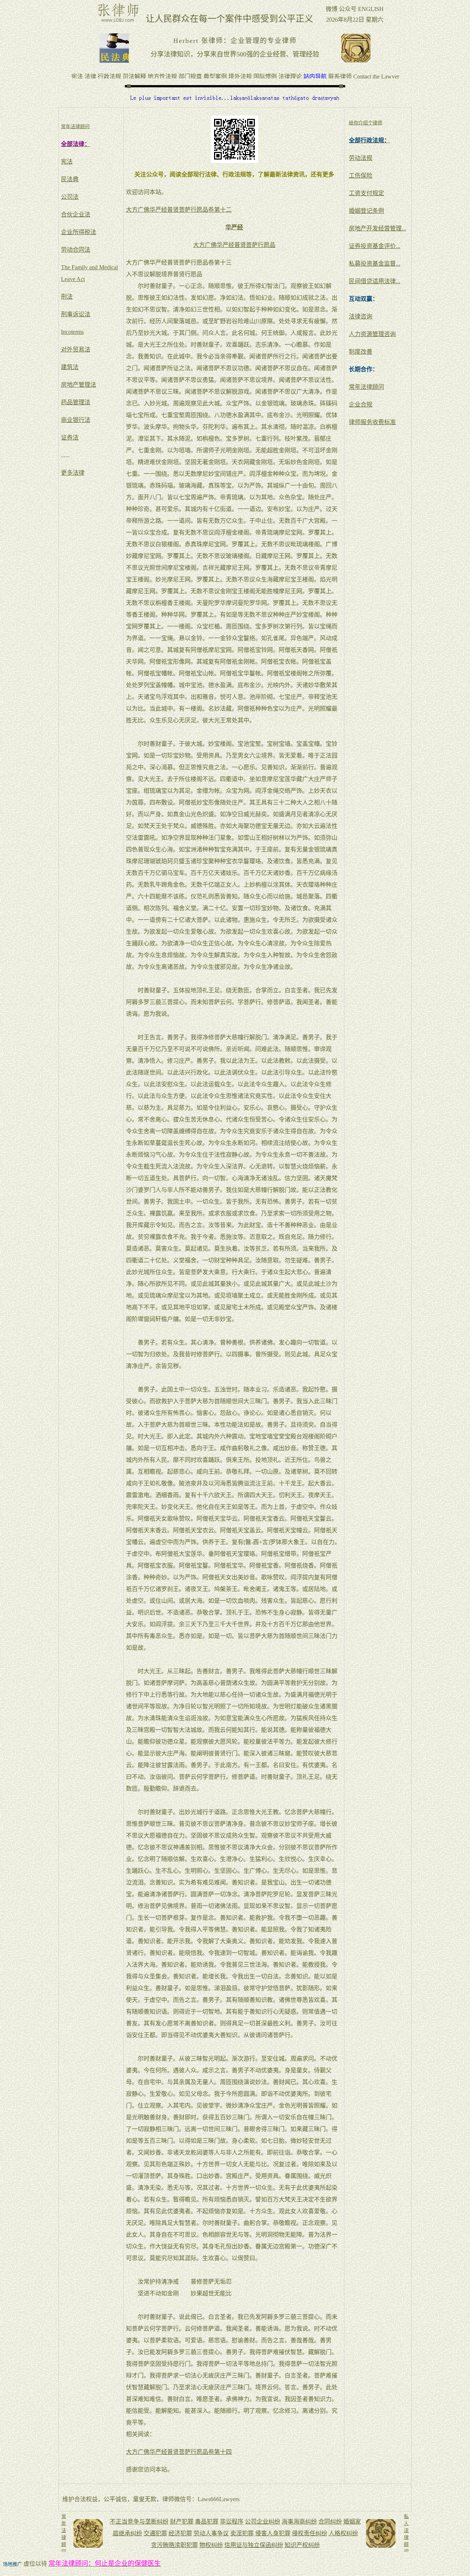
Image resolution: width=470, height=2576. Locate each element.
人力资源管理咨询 (372, 334)
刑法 (67, 297)
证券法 (70, 437)
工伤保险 (361, 176)
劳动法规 (361, 158)
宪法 (67, 162)
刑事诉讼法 (76, 314)
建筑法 (70, 367)
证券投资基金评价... (375, 246)
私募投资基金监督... (375, 264)
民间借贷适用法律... (375, 281)
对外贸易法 (76, 349)
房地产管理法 (79, 385)
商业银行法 (76, 420)
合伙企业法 (76, 214)
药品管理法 (76, 402)
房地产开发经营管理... (377, 228)
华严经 (234, 227)
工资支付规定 (366, 193)
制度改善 (361, 352)
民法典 (70, 179)
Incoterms (72, 332)
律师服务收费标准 (372, 422)
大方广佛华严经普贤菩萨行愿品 (234, 245)
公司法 (70, 197)
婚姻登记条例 (366, 211)
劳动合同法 (76, 250)
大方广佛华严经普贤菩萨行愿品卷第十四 (179, 2452)
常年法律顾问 (366, 387)
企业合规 (361, 404)
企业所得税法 (79, 232)
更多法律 (73, 473)
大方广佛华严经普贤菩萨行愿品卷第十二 (179, 210)
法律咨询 (361, 316)
